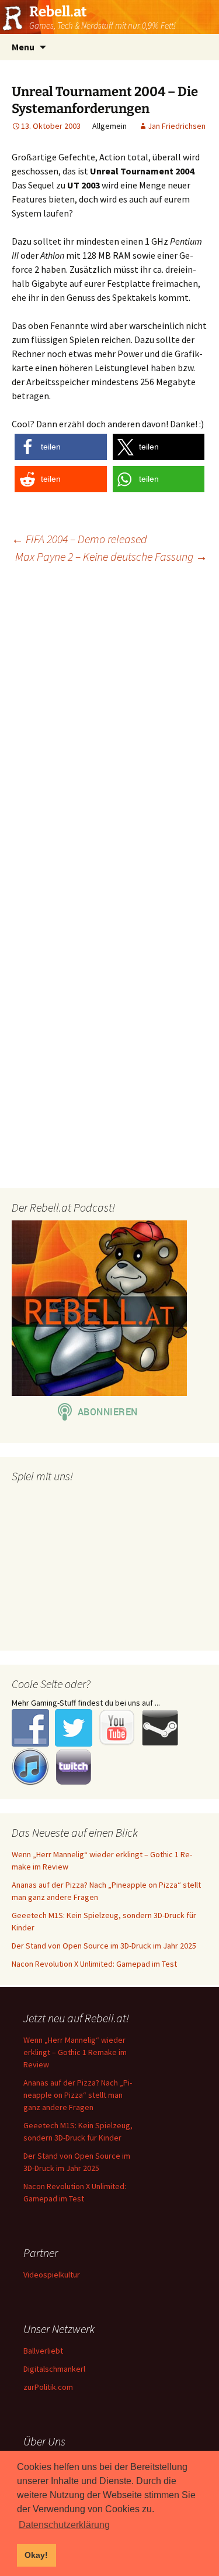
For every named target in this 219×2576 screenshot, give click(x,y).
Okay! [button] (36, 2555)
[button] (61, 447)
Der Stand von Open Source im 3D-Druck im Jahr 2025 (104, 1946)
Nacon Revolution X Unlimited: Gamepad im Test (94, 1964)
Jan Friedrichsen (177, 126)
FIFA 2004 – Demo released (79, 539)
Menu (23, 47)
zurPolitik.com (48, 2387)
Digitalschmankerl (54, 2369)
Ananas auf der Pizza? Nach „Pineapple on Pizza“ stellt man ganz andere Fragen (78, 2095)
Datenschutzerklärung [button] (64, 2525)
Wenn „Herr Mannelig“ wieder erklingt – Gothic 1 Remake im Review (75, 2052)
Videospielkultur (52, 2275)
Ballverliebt (43, 2351)
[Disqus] (109, 723)
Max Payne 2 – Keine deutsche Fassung (111, 556)
